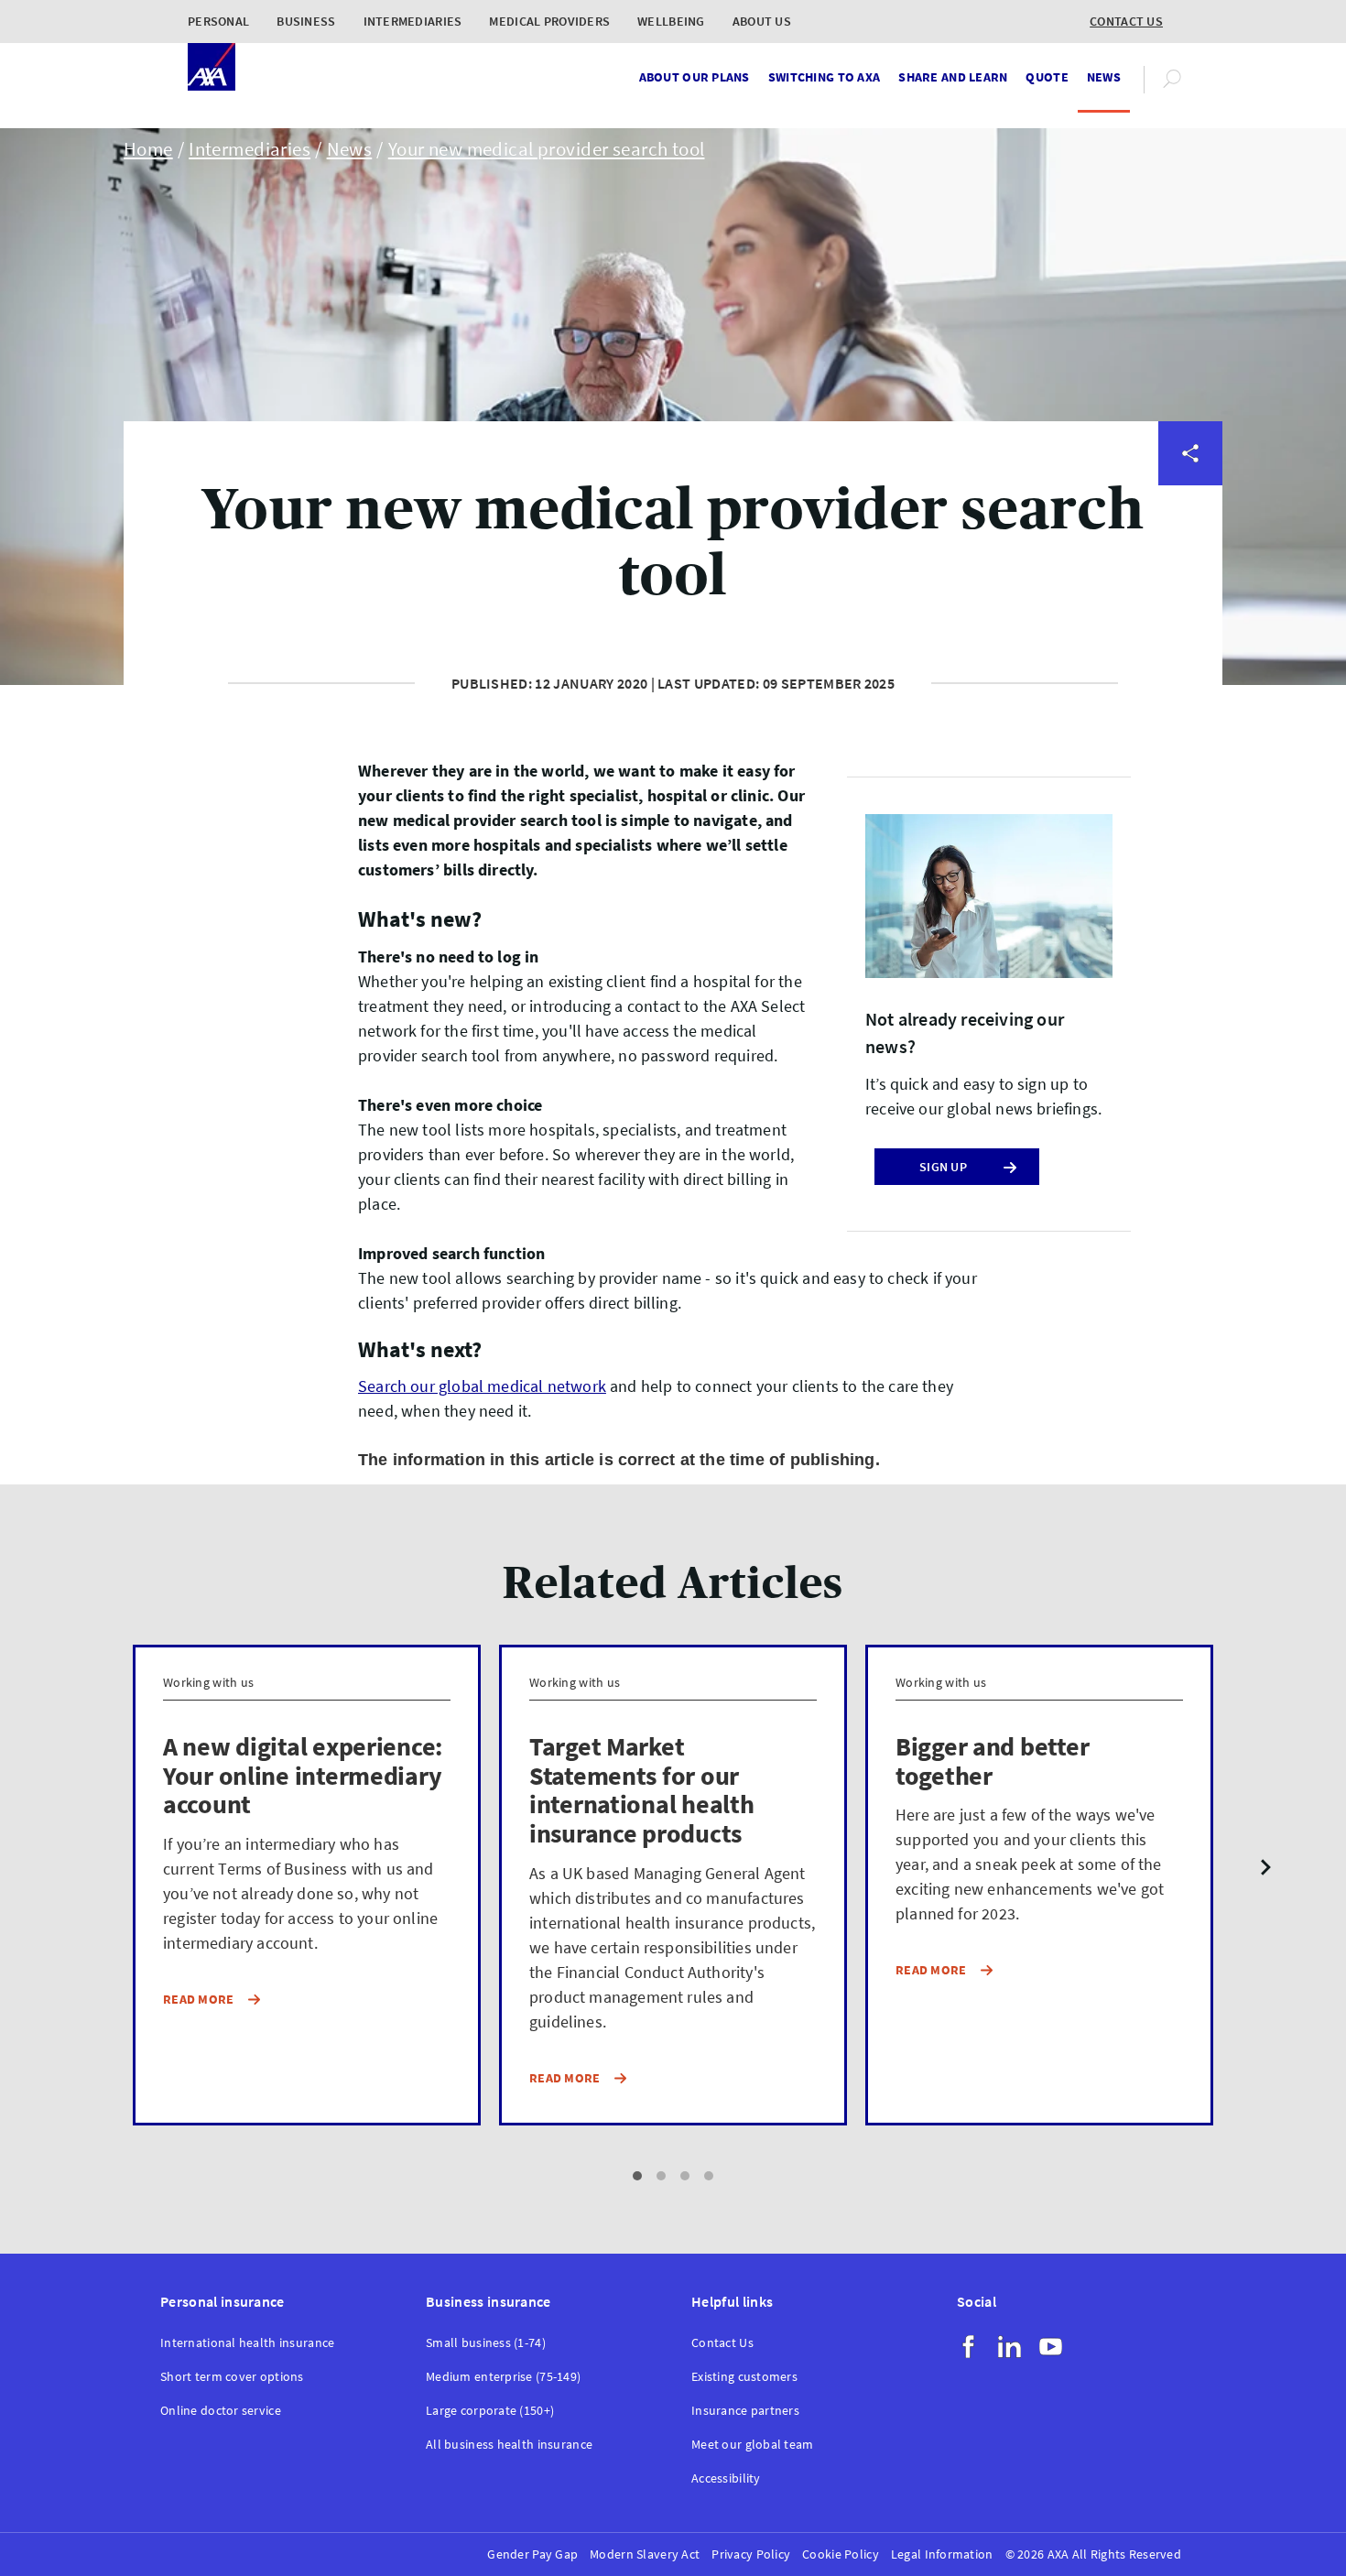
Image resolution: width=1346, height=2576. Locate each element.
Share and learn (953, 77)
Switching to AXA (824, 77)
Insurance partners (745, 2411)
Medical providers (549, 21)
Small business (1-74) (486, 2343)
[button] (637, 2176)
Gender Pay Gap (532, 2554)
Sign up (943, 1167)
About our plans (695, 77)
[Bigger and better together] (1039, 1886)
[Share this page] (1190, 453)
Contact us (1126, 21)
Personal (218, 21)
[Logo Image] (212, 68)
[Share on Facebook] (1190, 585)
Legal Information (942, 2554)
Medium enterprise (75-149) (503, 2377)
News (1104, 77)
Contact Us (722, 2343)
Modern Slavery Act (645, 2554)
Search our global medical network (482, 1386)
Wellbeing (671, 21)
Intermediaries (413, 21)
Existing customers (744, 2377)
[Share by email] (1190, 717)
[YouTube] (1051, 2347)
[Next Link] (1266, 1869)
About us (762, 21)
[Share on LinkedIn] (1190, 651)
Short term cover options (232, 2377)
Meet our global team (753, 2445)
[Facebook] (968, 2347)
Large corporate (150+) (490, 2411)
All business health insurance (509, 2445)
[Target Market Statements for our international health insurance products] (673, 1886)
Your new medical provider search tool (547, 149)
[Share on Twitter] (1190, 519)
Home (148, 149)
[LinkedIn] (1009, 2347)
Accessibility (726, 2478)
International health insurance (247, 2343)
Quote (1047, 77)
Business (306, 21)
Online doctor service (221, 2411)
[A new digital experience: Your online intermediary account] (307, 1886)
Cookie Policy (841, 2554)
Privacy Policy (751, 2554)
